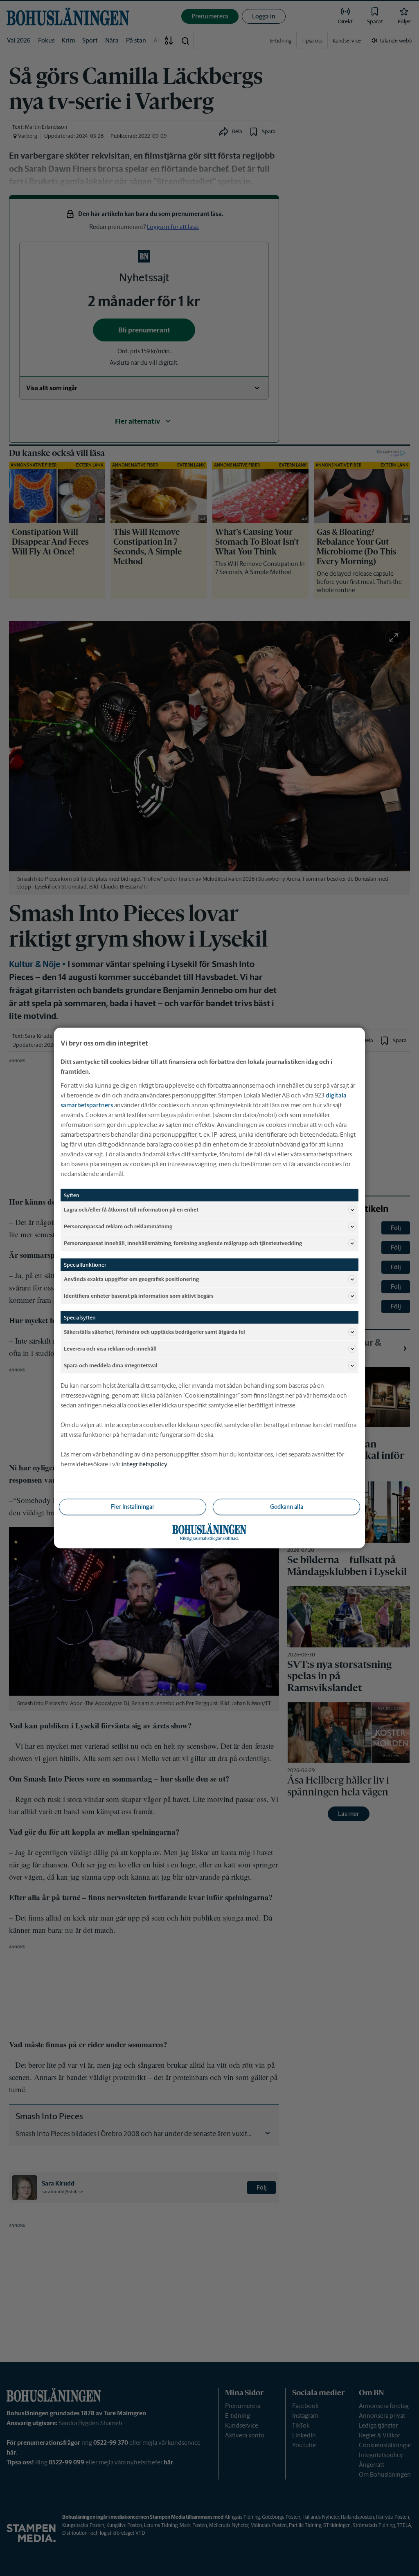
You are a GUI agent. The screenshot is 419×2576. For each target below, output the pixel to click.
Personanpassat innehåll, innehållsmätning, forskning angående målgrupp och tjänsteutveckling (183, 1243)
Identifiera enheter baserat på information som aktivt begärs (139, 1296)
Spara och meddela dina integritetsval (111, 1365)
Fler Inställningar (133, 1507)
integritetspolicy (144, 1464)
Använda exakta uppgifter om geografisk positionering (131, 1279)
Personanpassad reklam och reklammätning (118, 1226)
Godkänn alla (287, 1507)
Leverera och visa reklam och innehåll (110, 1348)
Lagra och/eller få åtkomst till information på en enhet (131, 1209)
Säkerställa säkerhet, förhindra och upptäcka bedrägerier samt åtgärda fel (154, 1332)
